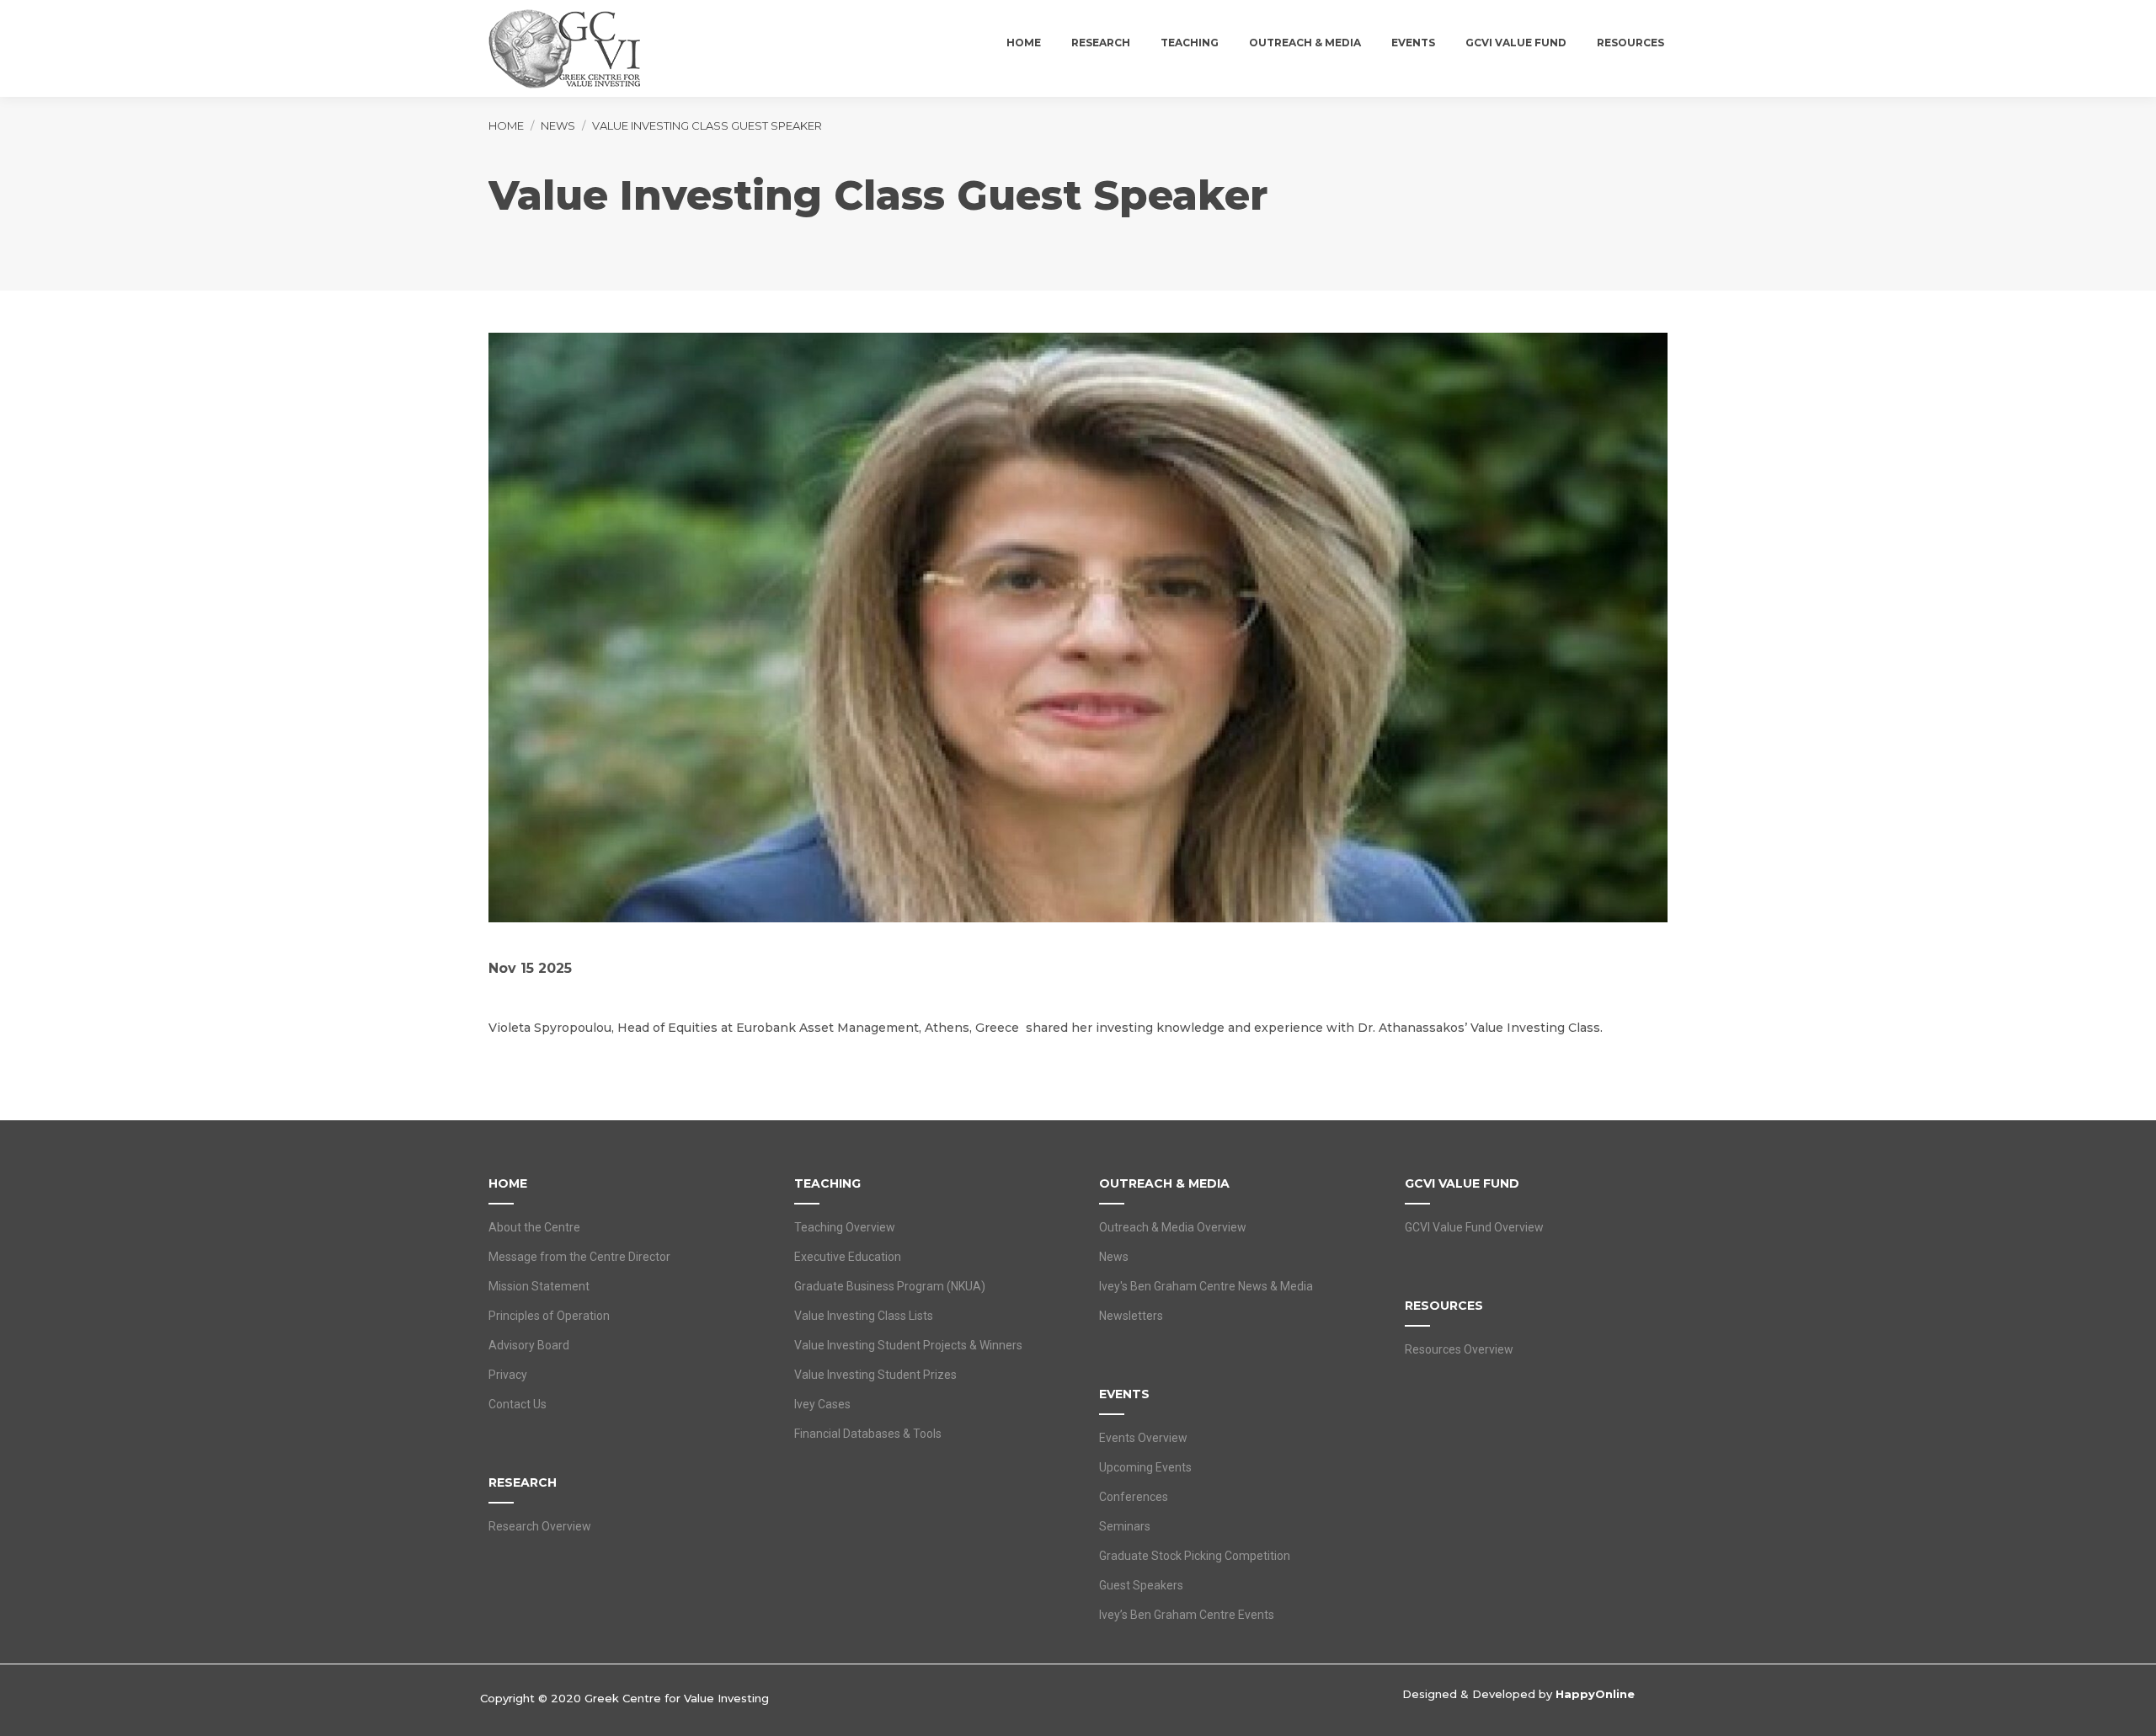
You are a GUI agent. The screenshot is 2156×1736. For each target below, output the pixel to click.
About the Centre (534, 1227)
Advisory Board (529, 1345)
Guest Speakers (1141, 1585)
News (1114, 1257)
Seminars (1125, 1526)
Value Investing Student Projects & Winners (908, 1345)
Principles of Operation (549, 1316)
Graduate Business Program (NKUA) (890, 1286)
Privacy (508, 1375)
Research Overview (540, 1526)
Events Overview (1143, 1438)
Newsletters (1131, 1316)
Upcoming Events (1145, 1467)
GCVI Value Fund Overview (1474, 1227)
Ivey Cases (822, 1404)
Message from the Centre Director (579, 1257)
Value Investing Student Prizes (875, 1375)
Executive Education (848, 1257)
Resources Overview (1459, 1349)
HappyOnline (1595, 1694)
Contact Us (518, 1404)
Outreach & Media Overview (1173, 1227)
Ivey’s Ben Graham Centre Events (1187, 1615)
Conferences (1134, 1497)
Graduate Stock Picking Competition (1195, 1556)
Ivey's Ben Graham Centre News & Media (1206, 1286)
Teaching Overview (845, 1227)
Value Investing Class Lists (864, 1316)
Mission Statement (539, 1286)
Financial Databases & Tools (868, 1434)
